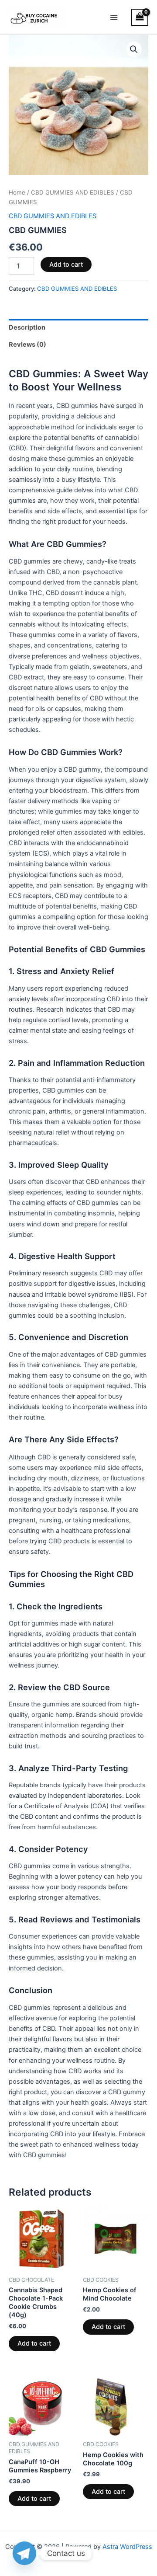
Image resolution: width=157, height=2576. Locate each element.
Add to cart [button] (34, 2343)
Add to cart (66, 265)
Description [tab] (27, 327)
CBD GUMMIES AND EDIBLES (73, 192)
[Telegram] (24, 2553)
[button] (134, 49)
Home (17, 192)
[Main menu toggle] (114, 17)
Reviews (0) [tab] (27, 345)
